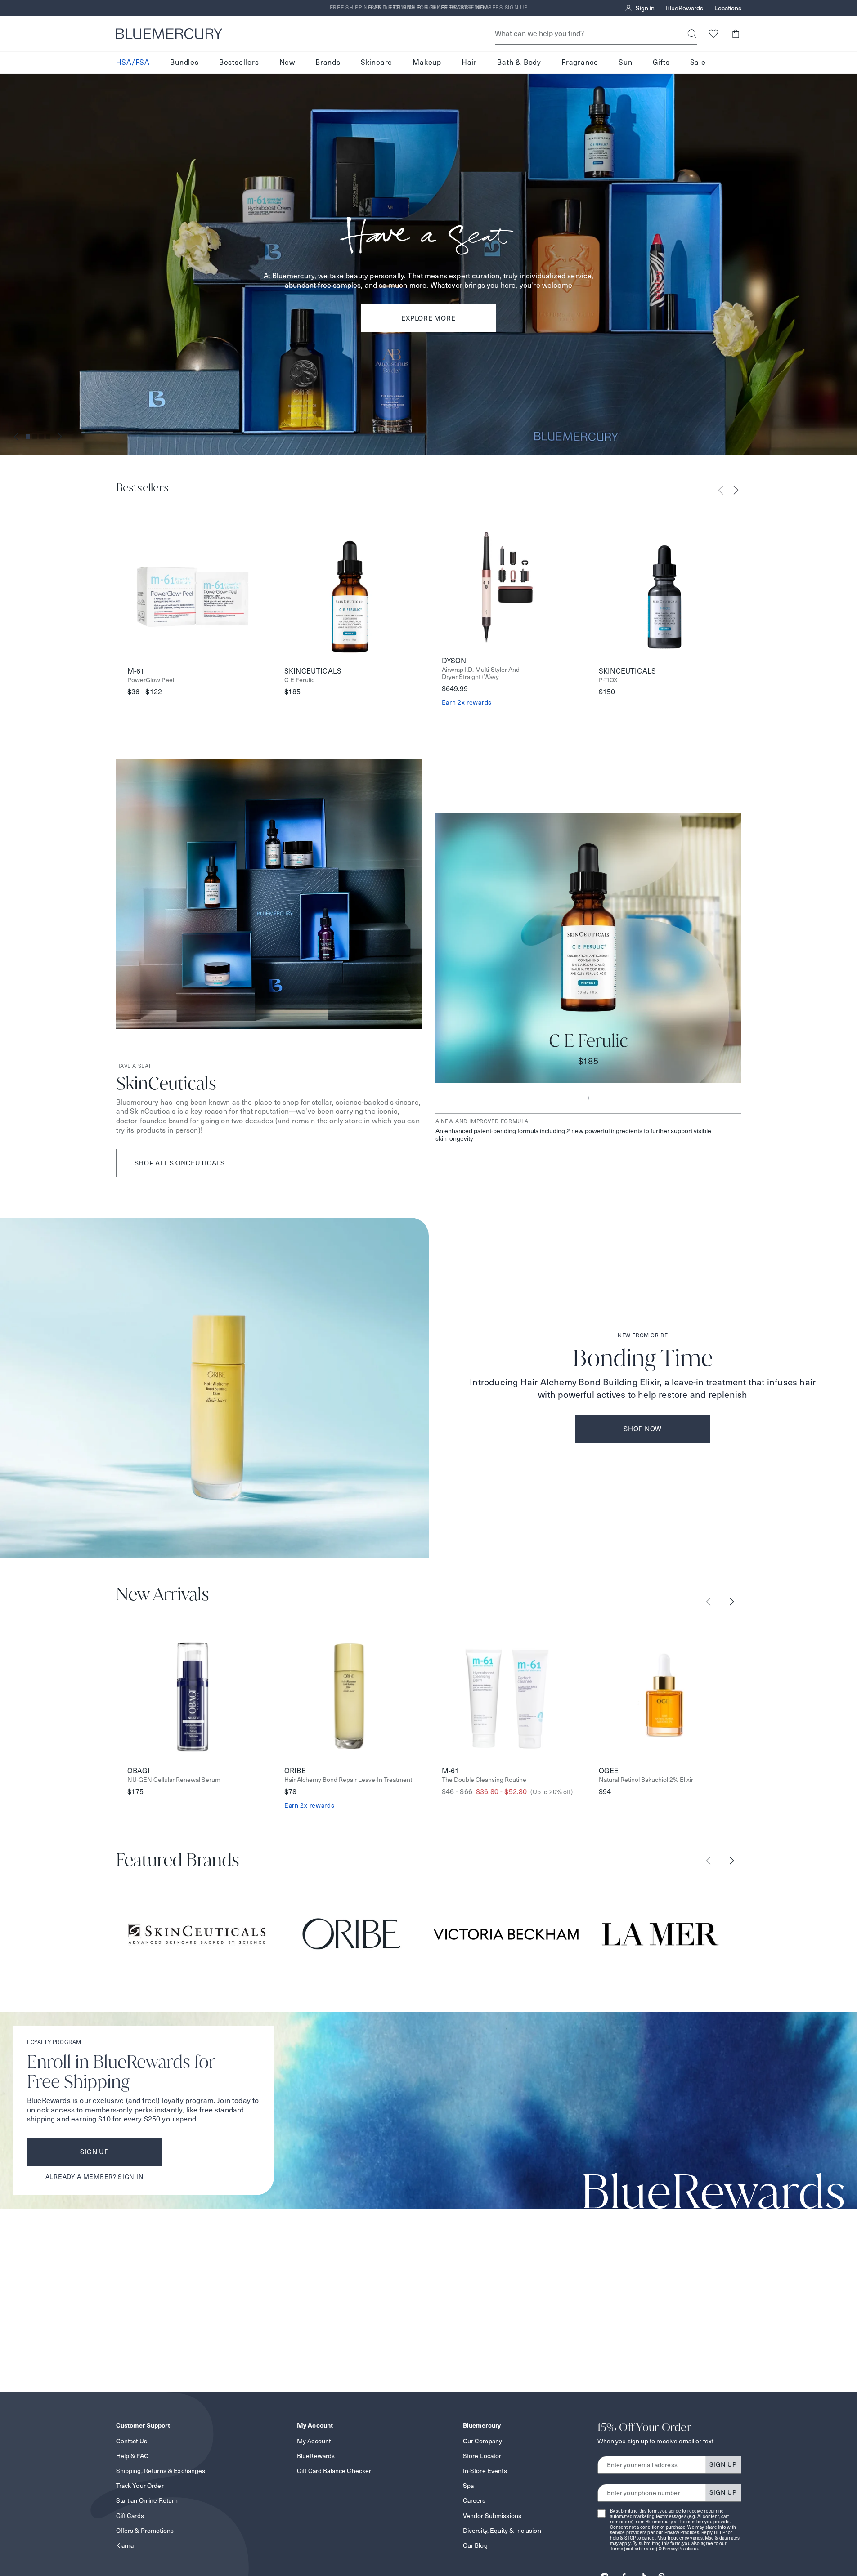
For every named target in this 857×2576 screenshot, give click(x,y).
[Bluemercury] (169, 34)
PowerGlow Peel (151, 680)
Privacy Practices (682, 2533)
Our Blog (475, 2545)
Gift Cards (130, 2516)
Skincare (377, 62)
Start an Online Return (147, 2500)
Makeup (427, 62)
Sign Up (94, 2152)
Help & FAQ (132, 2456)
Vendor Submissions (492, 2516)
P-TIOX (608, 680)
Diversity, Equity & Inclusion (502, 2531)
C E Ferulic (299, 680)
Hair (469, 62)
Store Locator (482, 2456)
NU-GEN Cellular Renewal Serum (174, 1780)
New (287, 62)
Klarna (125, 2545)
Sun (625, 62)
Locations (728, 8)
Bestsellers (239, 62)
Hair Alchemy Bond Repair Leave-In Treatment (348, 1780)
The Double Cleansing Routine (484, 1780)
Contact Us (132, 2441)
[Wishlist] (714, 33)
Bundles (184, 62)
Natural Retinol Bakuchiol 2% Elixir (646, 1780)
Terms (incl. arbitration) (634, 2549)
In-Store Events (485, 2471)
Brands (328, 62)
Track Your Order (140, 2486)
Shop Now (643, 1429)
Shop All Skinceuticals (180, 1163)
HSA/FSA (133, 62)
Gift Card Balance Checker (334, 2471)
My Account (314, 2441)
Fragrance (580, 62)
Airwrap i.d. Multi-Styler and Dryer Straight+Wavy (481, 674)
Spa (468, 2486)
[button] (736, 33)
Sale (698, 62)
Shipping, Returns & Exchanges (161, 2471)
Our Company (483, 2441)
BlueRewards (684, 8)
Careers (474, 2500)
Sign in (645, 8)
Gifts (661, 62)
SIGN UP (723, 2464)
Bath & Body (519, 62)
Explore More (428, 318)
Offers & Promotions (145, 2531)
